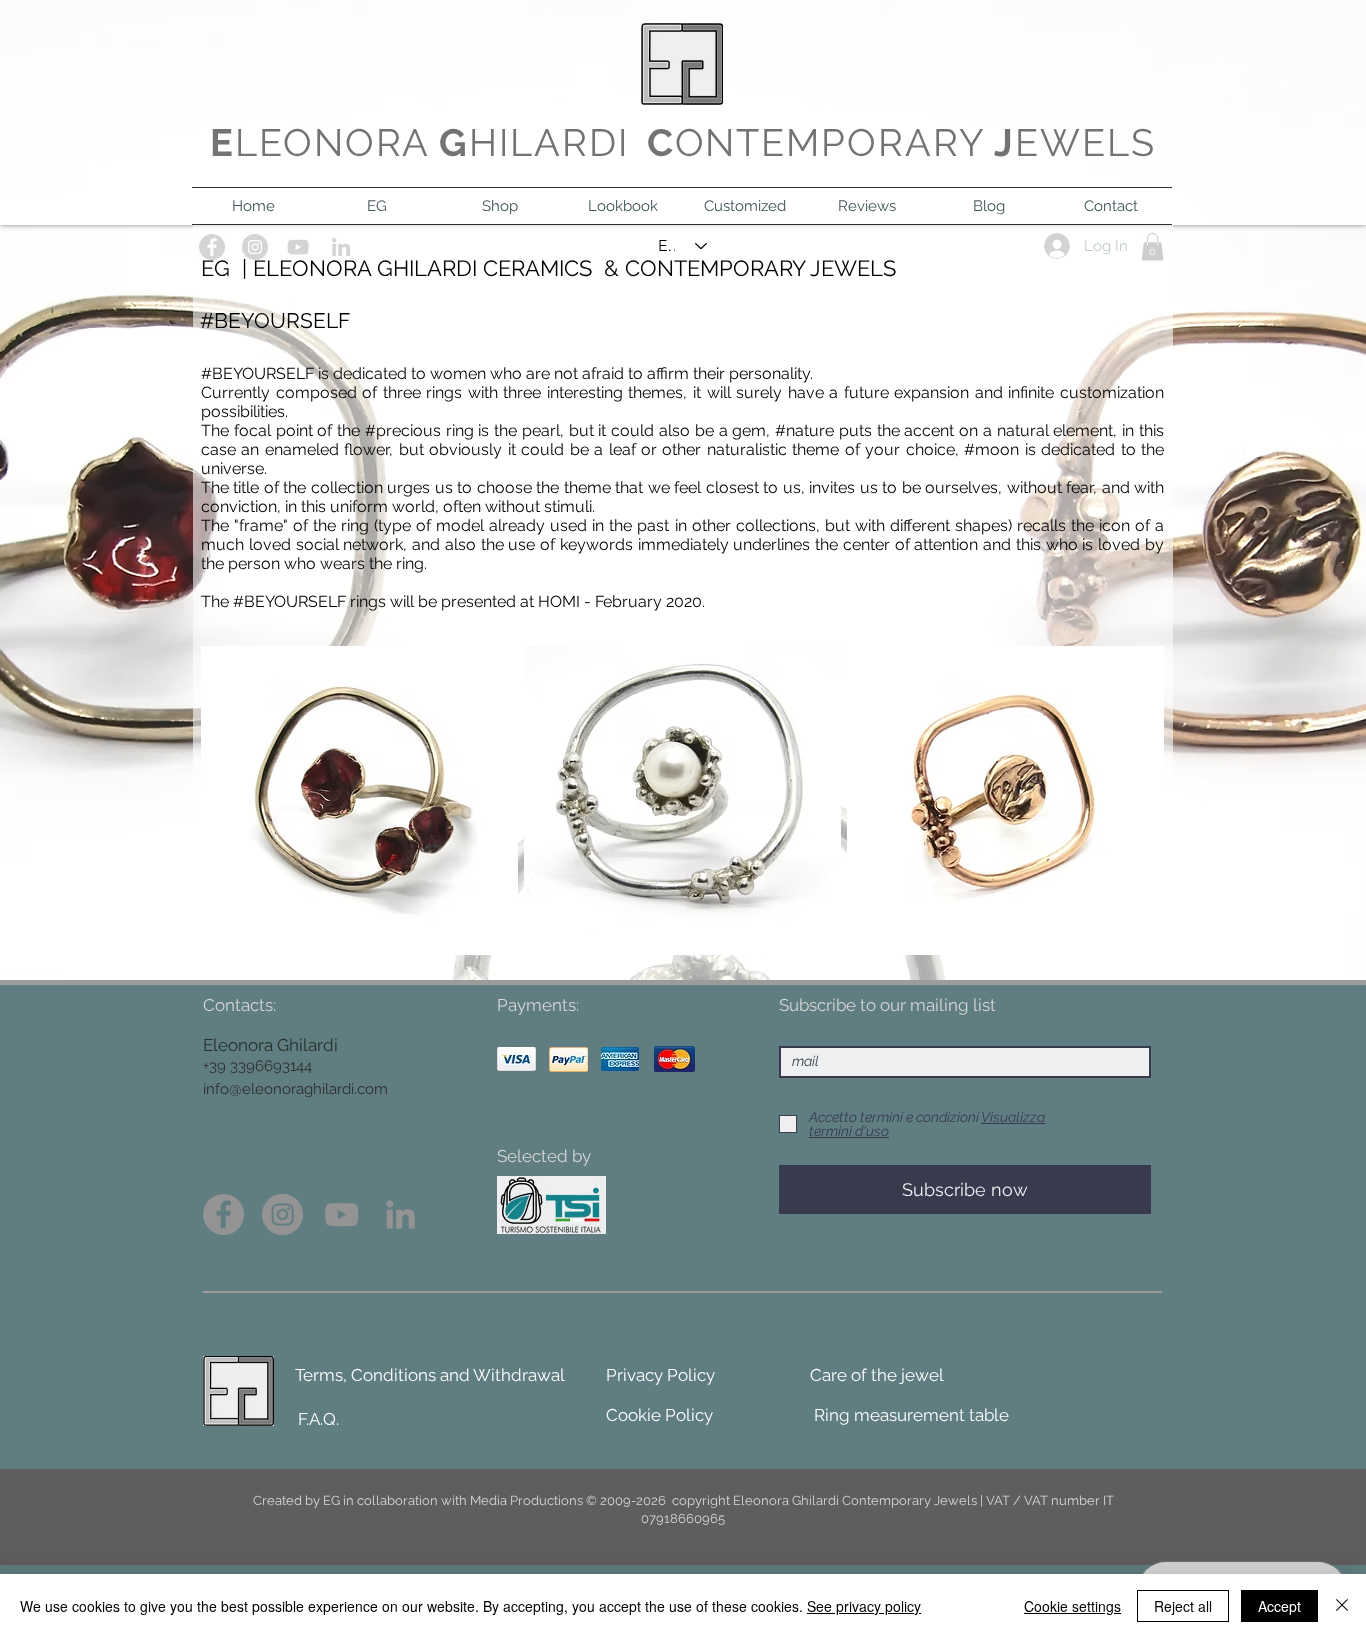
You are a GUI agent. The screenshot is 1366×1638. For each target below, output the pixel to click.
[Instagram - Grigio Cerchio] (282, 1214)
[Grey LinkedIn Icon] (400, 1214)
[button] (359, 800)
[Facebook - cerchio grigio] (223, 1214)
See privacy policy (864, 1606)
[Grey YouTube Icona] (341, 1214)
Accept (1279, 1606)
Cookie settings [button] (1072, 1606)
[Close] (1342, 1606)
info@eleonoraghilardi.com (295, 1089)
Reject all (1183, 1606)
